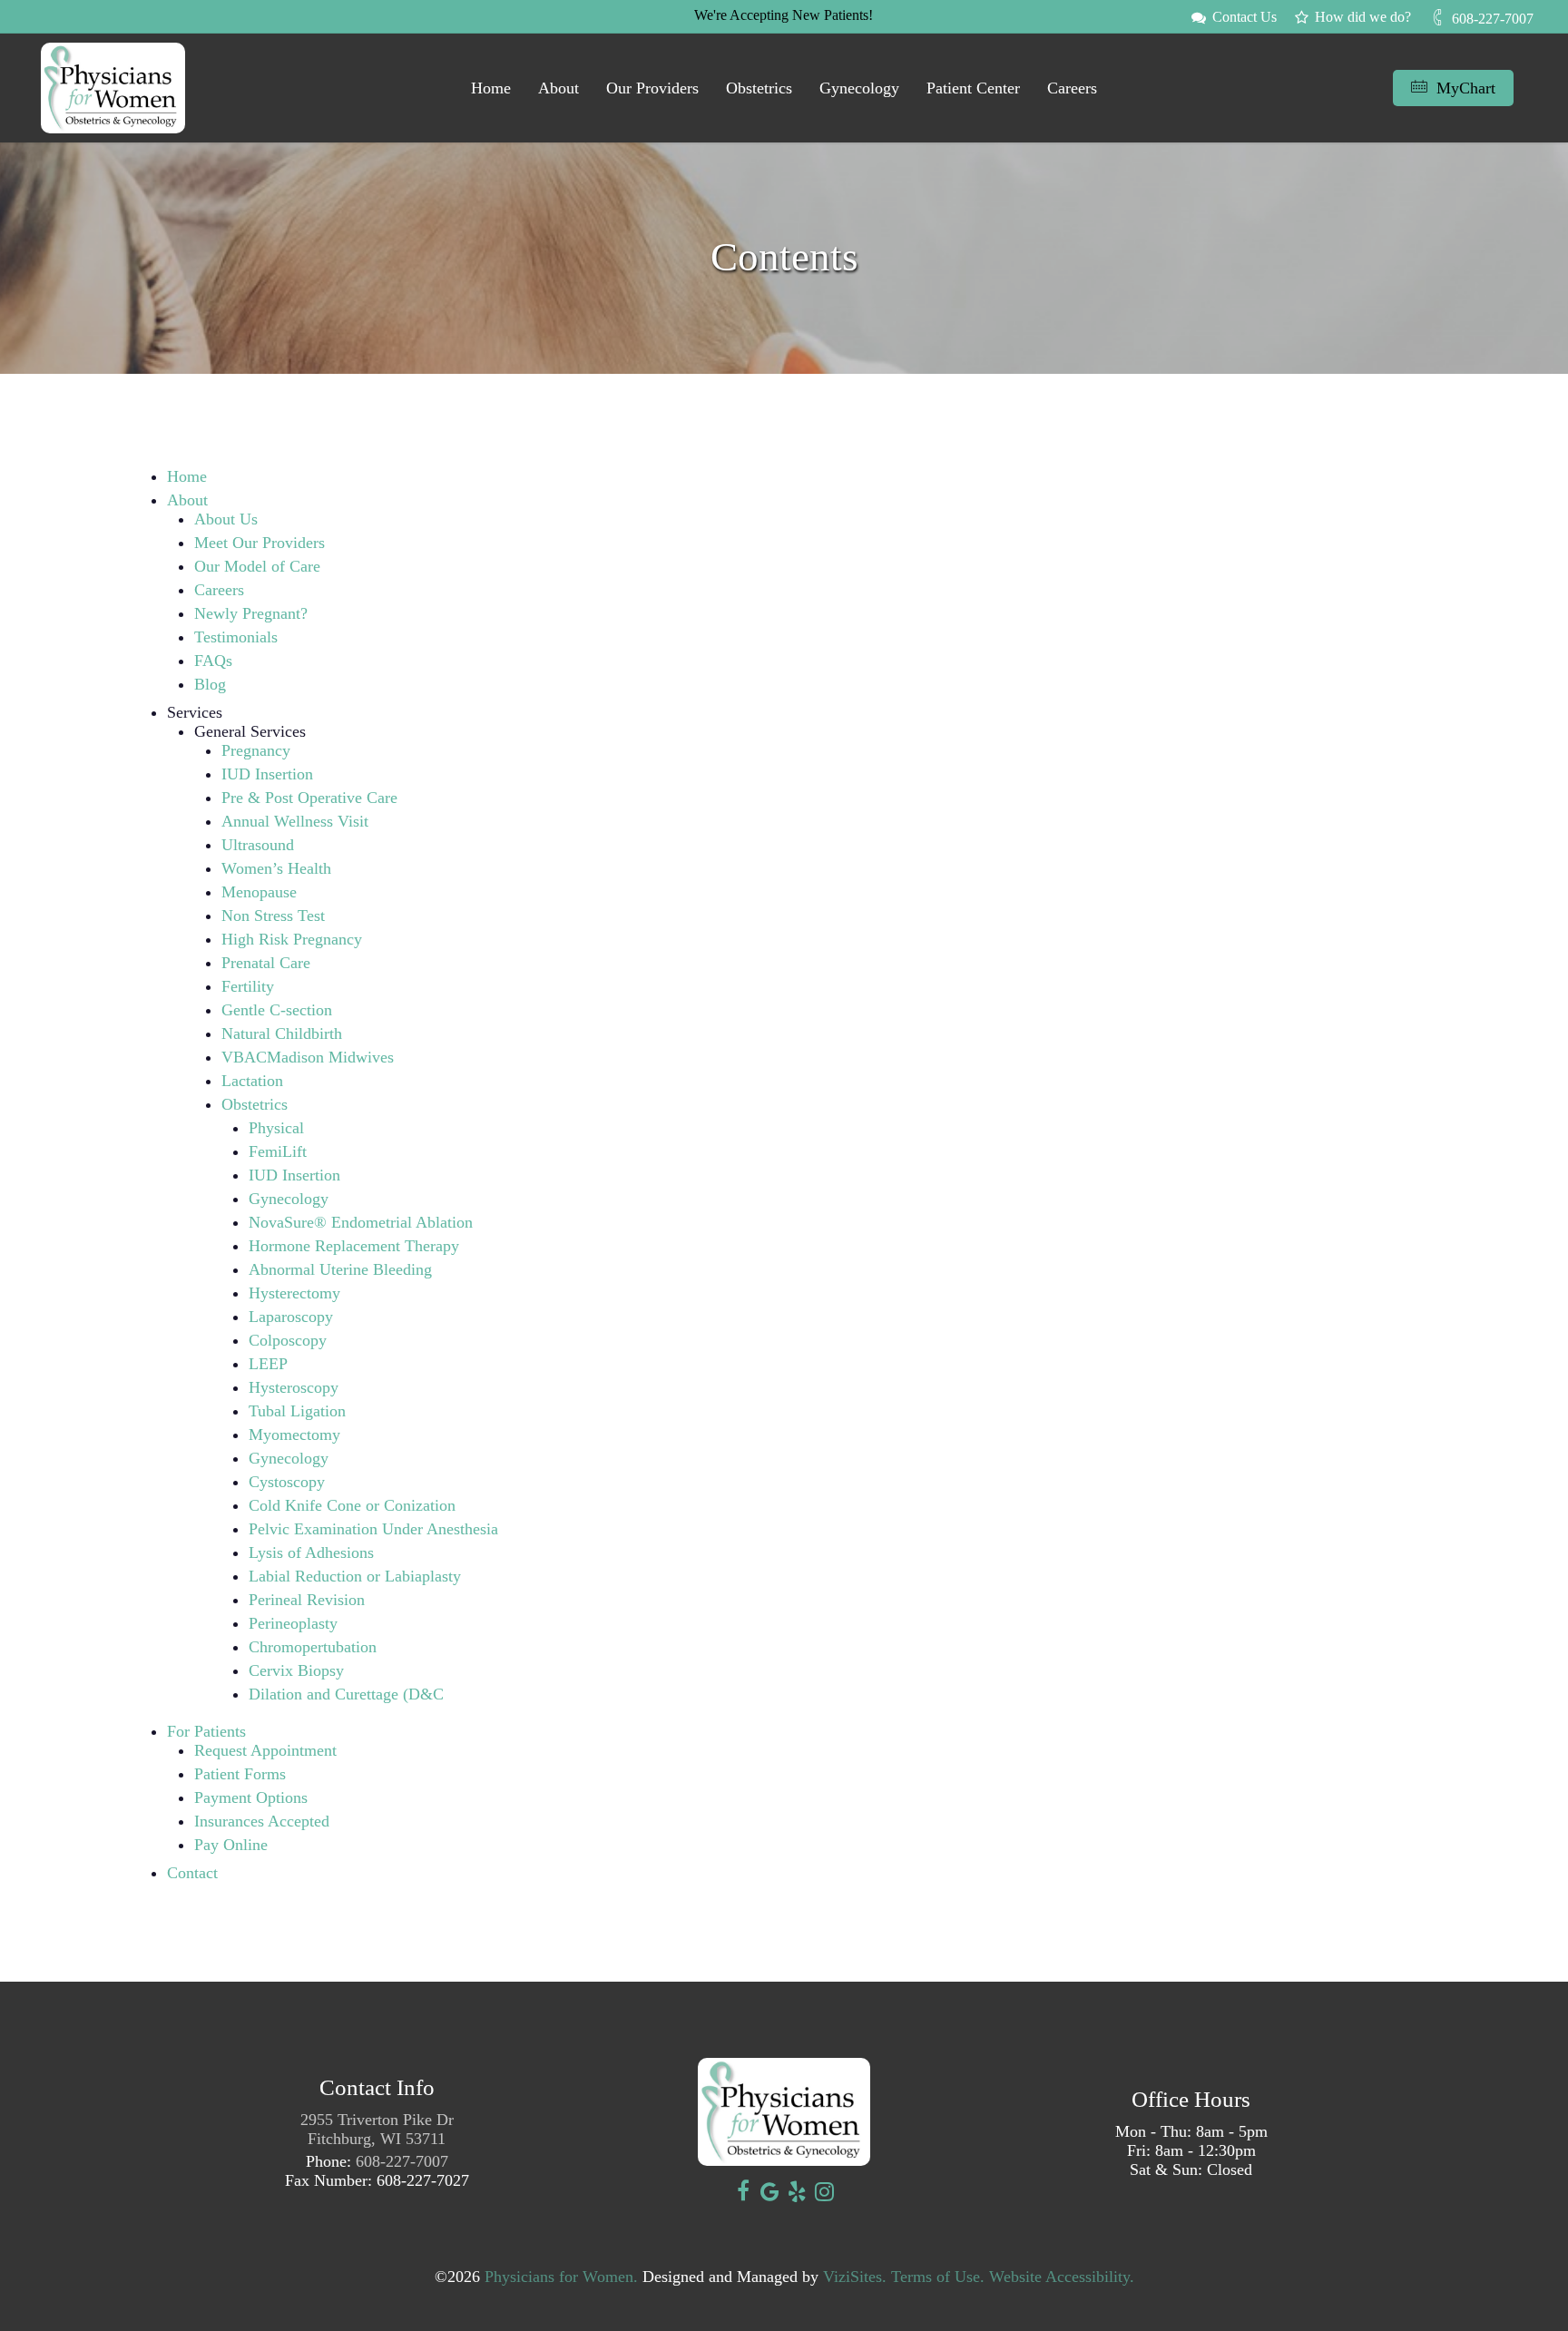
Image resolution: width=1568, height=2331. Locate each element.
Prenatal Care (266, 963)
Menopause (259, 892)
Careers (219, 590)
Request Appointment (268, 1750)
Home (187, 476)
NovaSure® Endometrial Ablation (361, 1222)
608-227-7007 (402, 2161)
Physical (276, 1128)
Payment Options (251, 1797)
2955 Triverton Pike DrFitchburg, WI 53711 (377, 2129)
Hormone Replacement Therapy (354, 1246)
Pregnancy (256, 750)
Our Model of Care (257, 566)
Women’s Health (276, 868)
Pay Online (231, 1845)
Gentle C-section (277, 1010)
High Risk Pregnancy (292, 939)
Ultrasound (258, 845)
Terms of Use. (938, 2277)
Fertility (248, 986)
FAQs (213, 661)
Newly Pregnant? (251, 613)
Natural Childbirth (282, 1033)
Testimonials (236, 637)
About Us (226, 519)
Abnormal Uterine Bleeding (340, 1269)
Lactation (252, 1081)
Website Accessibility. (1062, 2277)
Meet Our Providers (260, 543)
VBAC (244, 1057)
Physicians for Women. (561, 2277)
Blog (210, 684)
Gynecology (289, 1199)
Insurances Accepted (262, 1821)
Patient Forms (240, 1774)
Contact (192, 1873)
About (187, 500)
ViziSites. (855, 2277)
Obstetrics (255, 1104)
